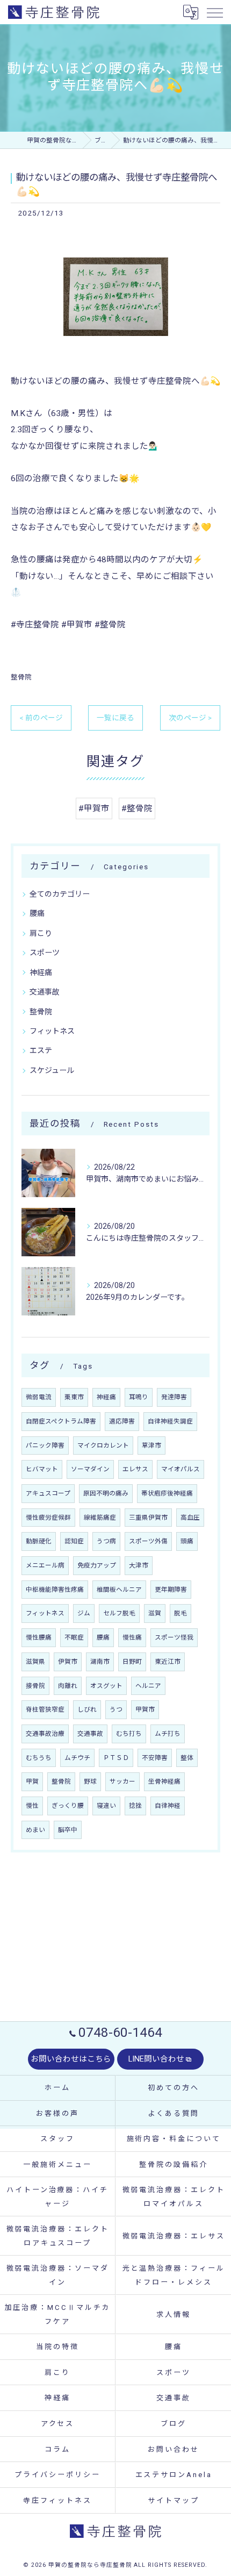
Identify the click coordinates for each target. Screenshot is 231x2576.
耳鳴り (139, 1397)
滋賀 (155, 1613)
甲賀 (32, 1781)
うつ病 (106, 1541)
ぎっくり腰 (68, 1806)
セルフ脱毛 (119, 1613)
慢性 (32, 1806)
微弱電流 (39, 1397)
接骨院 (35, 1686)
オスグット (106, 1686)
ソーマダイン (90, 1469)
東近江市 (168, 1662)
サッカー (122, 1781)
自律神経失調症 (170, 1421)
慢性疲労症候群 (48, 1518)
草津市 (151, 1446)
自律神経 (168, 1806)
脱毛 (181, 1613)
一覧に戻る (115, 718)
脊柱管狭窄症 (45, 1709)
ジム (84, 1613)
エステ (41, 1050)
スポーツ (45, 953)
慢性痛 (132, 1637)
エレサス (135, 1469)
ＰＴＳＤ (116, 1758)
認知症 (74, 1541)
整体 (187, 1758)
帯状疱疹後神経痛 (167, 1493)
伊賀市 (68, 1662)
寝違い (106, 1806)
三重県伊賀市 (148, 1518)
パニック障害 (45, 1446)
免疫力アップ (97, 1565)
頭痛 (187, 1541)
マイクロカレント (103, 1446)
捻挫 (135, 1806)
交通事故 (45, 992)
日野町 (132, 1662)
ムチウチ (77, 1758)
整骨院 (21, 677)
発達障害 (174, 1397)
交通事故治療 (45, 1734)
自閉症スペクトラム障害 (61, 1421)
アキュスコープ (48, 1493)
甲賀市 (145, 1709)
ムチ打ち (168, 1734)
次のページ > (190, 718)
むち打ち (129, 1734)
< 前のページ (41, 718)
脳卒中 (68, 1830)
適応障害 (122, 1421)
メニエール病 (45, 1565)
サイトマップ (173, 2500)
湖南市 (100, 1662)
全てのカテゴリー (60, 894)
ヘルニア (148, 1686)
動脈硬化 (39, 1541)
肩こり (41, 933)
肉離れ (68, 1686)
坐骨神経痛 (164, 1781)
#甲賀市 (94, 808)
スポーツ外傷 (148, 1541)
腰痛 (37, 913)
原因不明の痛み (106, 1493)
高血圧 (190, 1518)
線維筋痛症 (100, 1518)
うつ (116, 1709)
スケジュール (52, 1070)
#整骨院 (137, 808)
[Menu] (214, 12)
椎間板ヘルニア (119, 1590)
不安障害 (155, 1758)
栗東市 (74, 1397)
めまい (35, 1830)
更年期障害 (171, 1590)
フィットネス (52, 1031)
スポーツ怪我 (174, 1637)
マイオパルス (181, 1469)
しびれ (87, 1709)
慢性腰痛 (39, 1637)
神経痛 (41, 972)
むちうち (39, 1758)
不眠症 (74, 1637)
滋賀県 (35, 1662)
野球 (90, 1781)
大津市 (139, 1565)
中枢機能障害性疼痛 (55, 1590)
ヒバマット (42, 1469)
